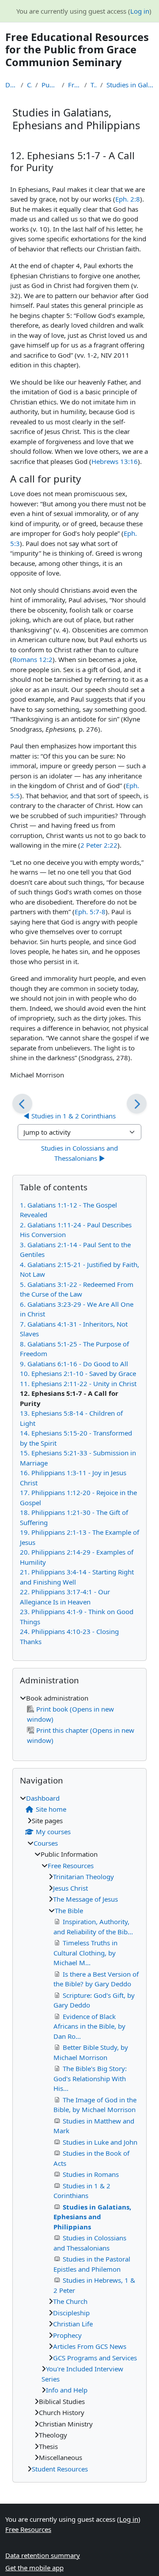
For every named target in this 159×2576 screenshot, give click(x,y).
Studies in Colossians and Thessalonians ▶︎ (80, 1153)
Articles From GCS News (90, 2346)
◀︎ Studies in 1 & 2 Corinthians (70, 1116)
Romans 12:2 (32, 659)
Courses (29, 85)
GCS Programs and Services (95, 2358)
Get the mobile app (34, 2568)
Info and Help (67, 2390)
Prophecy (67, 2335)
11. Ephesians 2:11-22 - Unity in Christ (78, 1383)
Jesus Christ (70, 1888)
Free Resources (74, 85)
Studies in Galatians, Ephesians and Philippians (130, 85)
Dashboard (11, 85)
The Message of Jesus (85, 1899)
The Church (70, 2301)
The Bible (94, 85)
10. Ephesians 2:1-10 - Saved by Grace (78, 1373)
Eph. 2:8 (128, 199)
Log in (140, 11)
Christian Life (73, 2324)
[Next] (137, 1104)
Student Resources (60, 2469)
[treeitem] (79, 1719)
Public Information (50, 85)
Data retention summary (43, 2555)
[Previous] (22, 1104)
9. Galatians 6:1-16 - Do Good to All (74, 1364)
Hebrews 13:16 (115, 461)
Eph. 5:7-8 (90, 912)
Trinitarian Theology (83, 1877)
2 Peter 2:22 (99, 845)
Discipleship (71, 2313)
